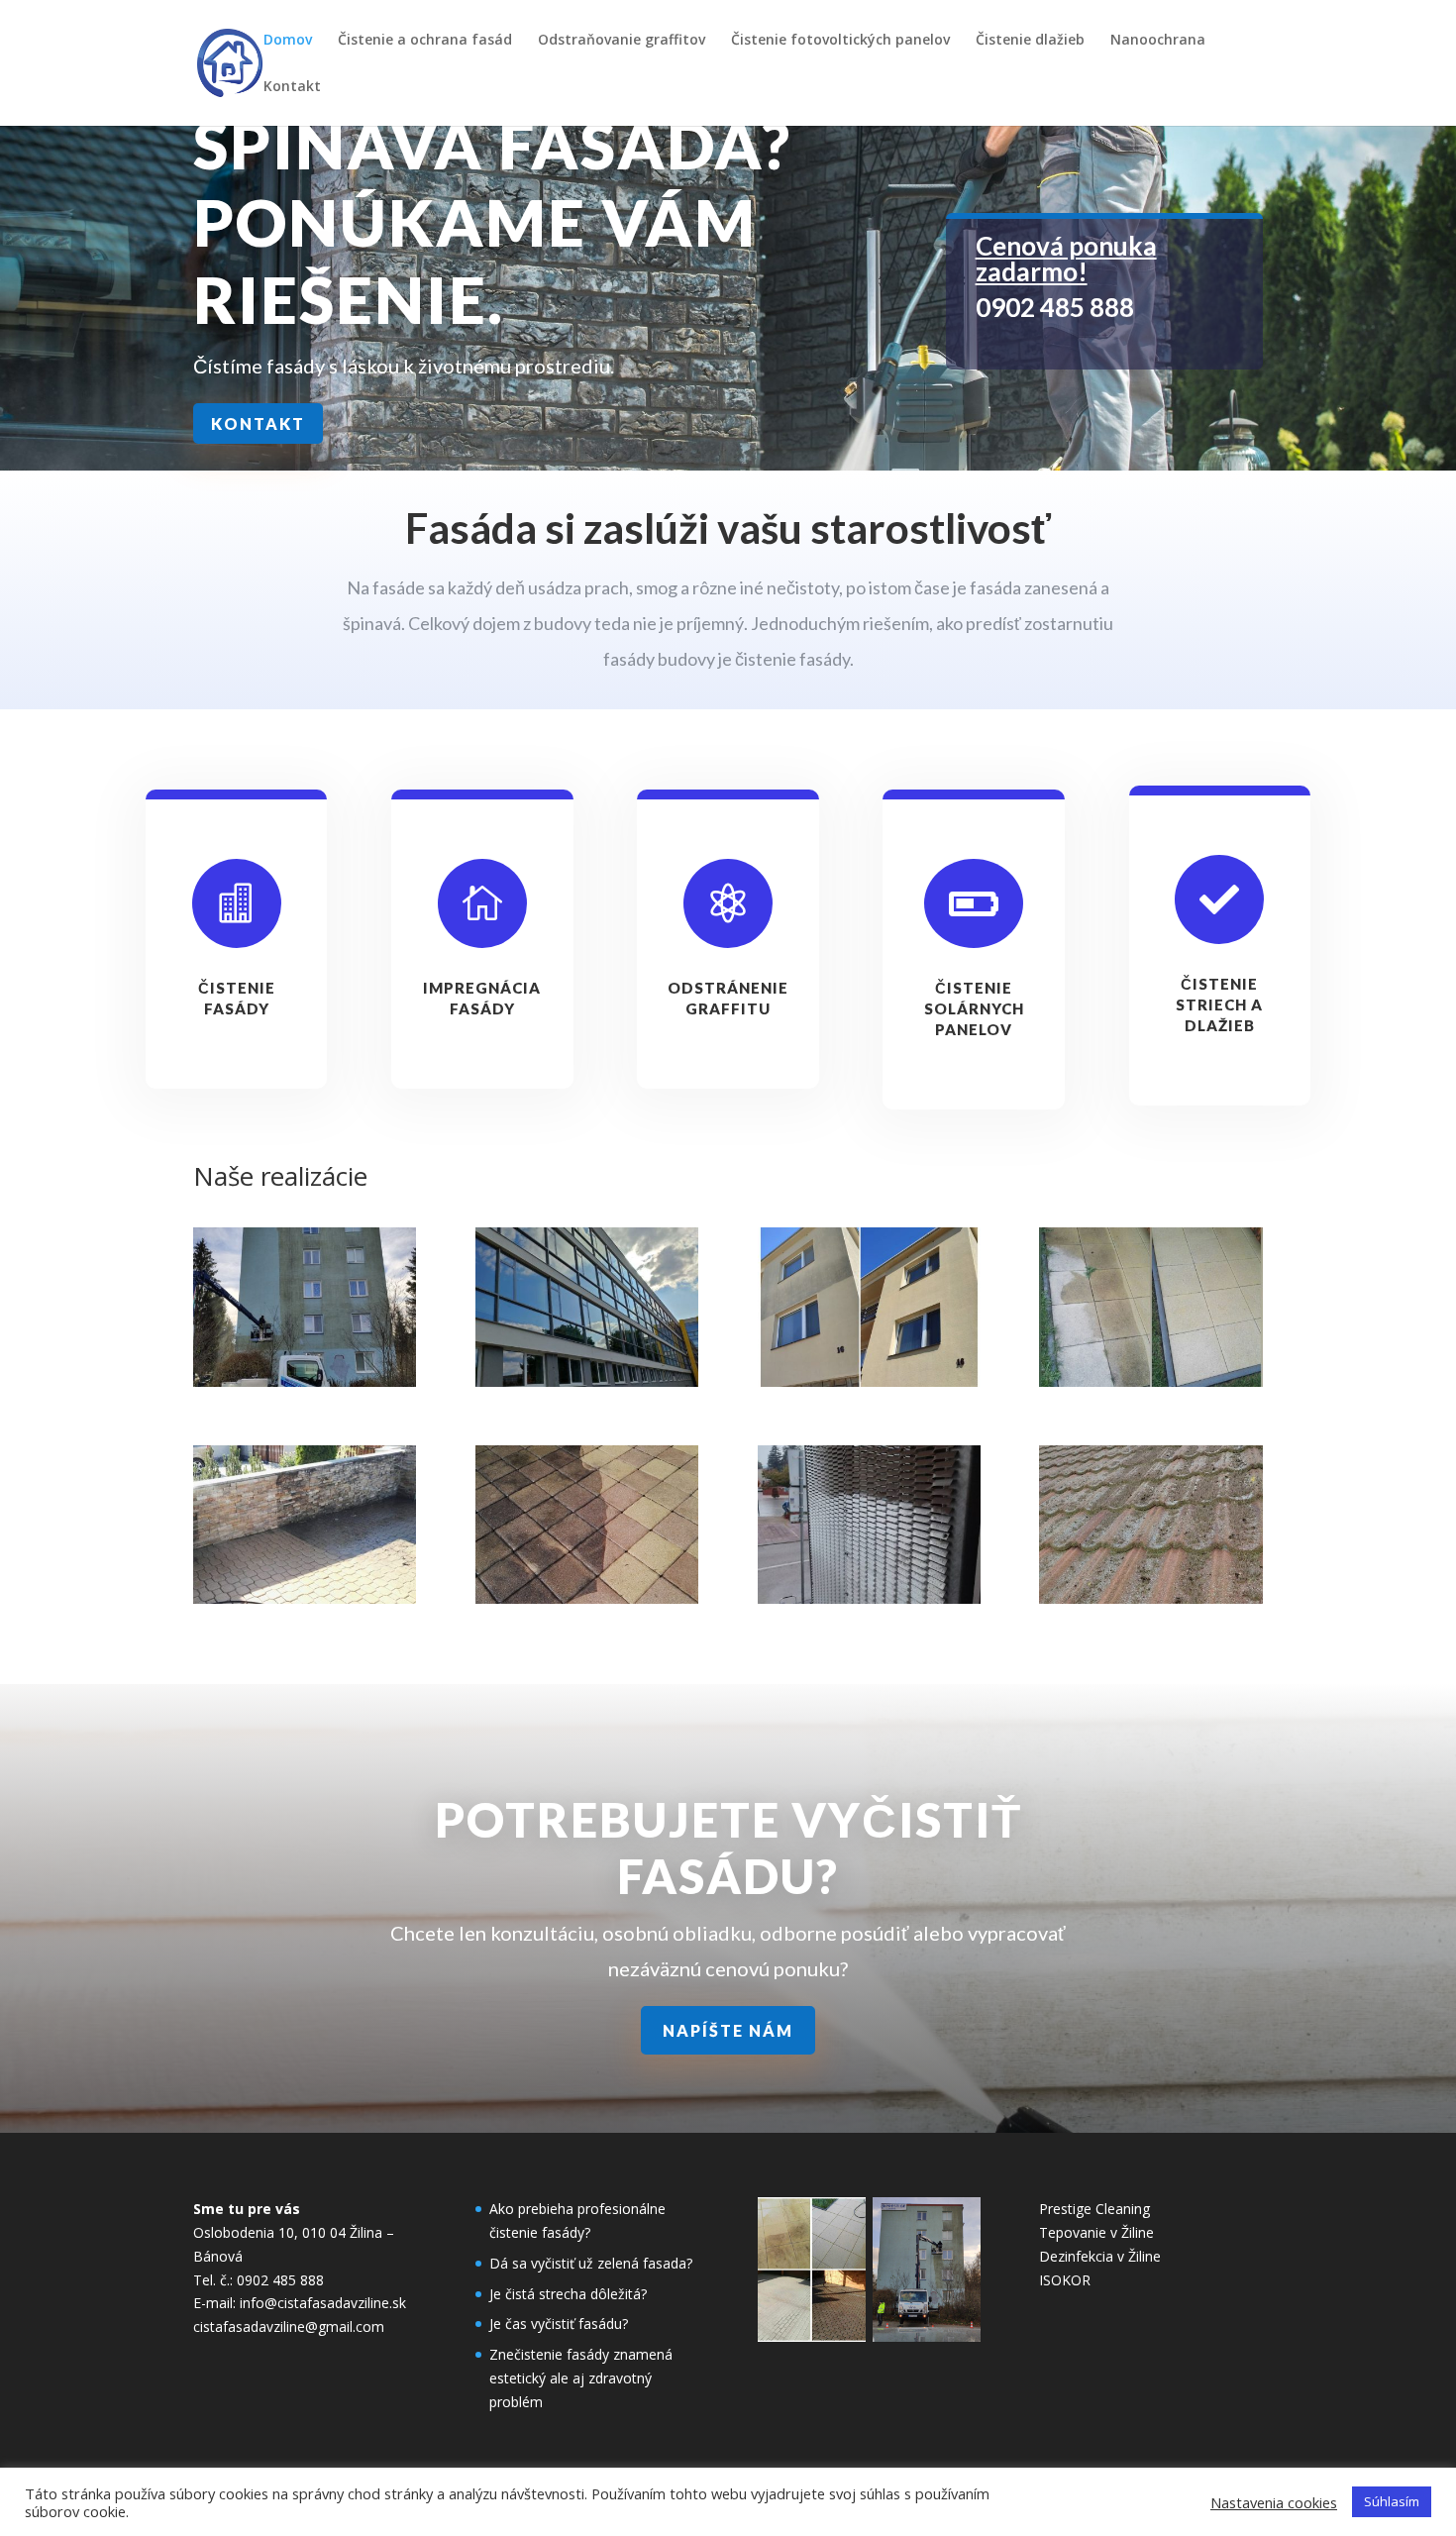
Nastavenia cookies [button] (1274, 2502)
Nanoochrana (1158, 41)
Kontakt (292, 87)
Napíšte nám (728, 2030)
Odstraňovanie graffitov (622, 41)
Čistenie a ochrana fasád (425, 41)
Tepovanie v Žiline (1096, 2232)
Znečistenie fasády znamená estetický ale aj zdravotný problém (581, 2378)
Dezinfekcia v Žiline (1100, 2256)
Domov (288, 41)
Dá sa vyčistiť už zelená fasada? (591, 2263)
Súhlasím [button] (1392, 2501)
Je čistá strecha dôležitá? (568, 2294)
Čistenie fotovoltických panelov (840, 41)
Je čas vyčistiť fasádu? (559, 2324)
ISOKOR (1065, 2280)
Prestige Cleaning (1094, 2209)
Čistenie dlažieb (1030, 41)
